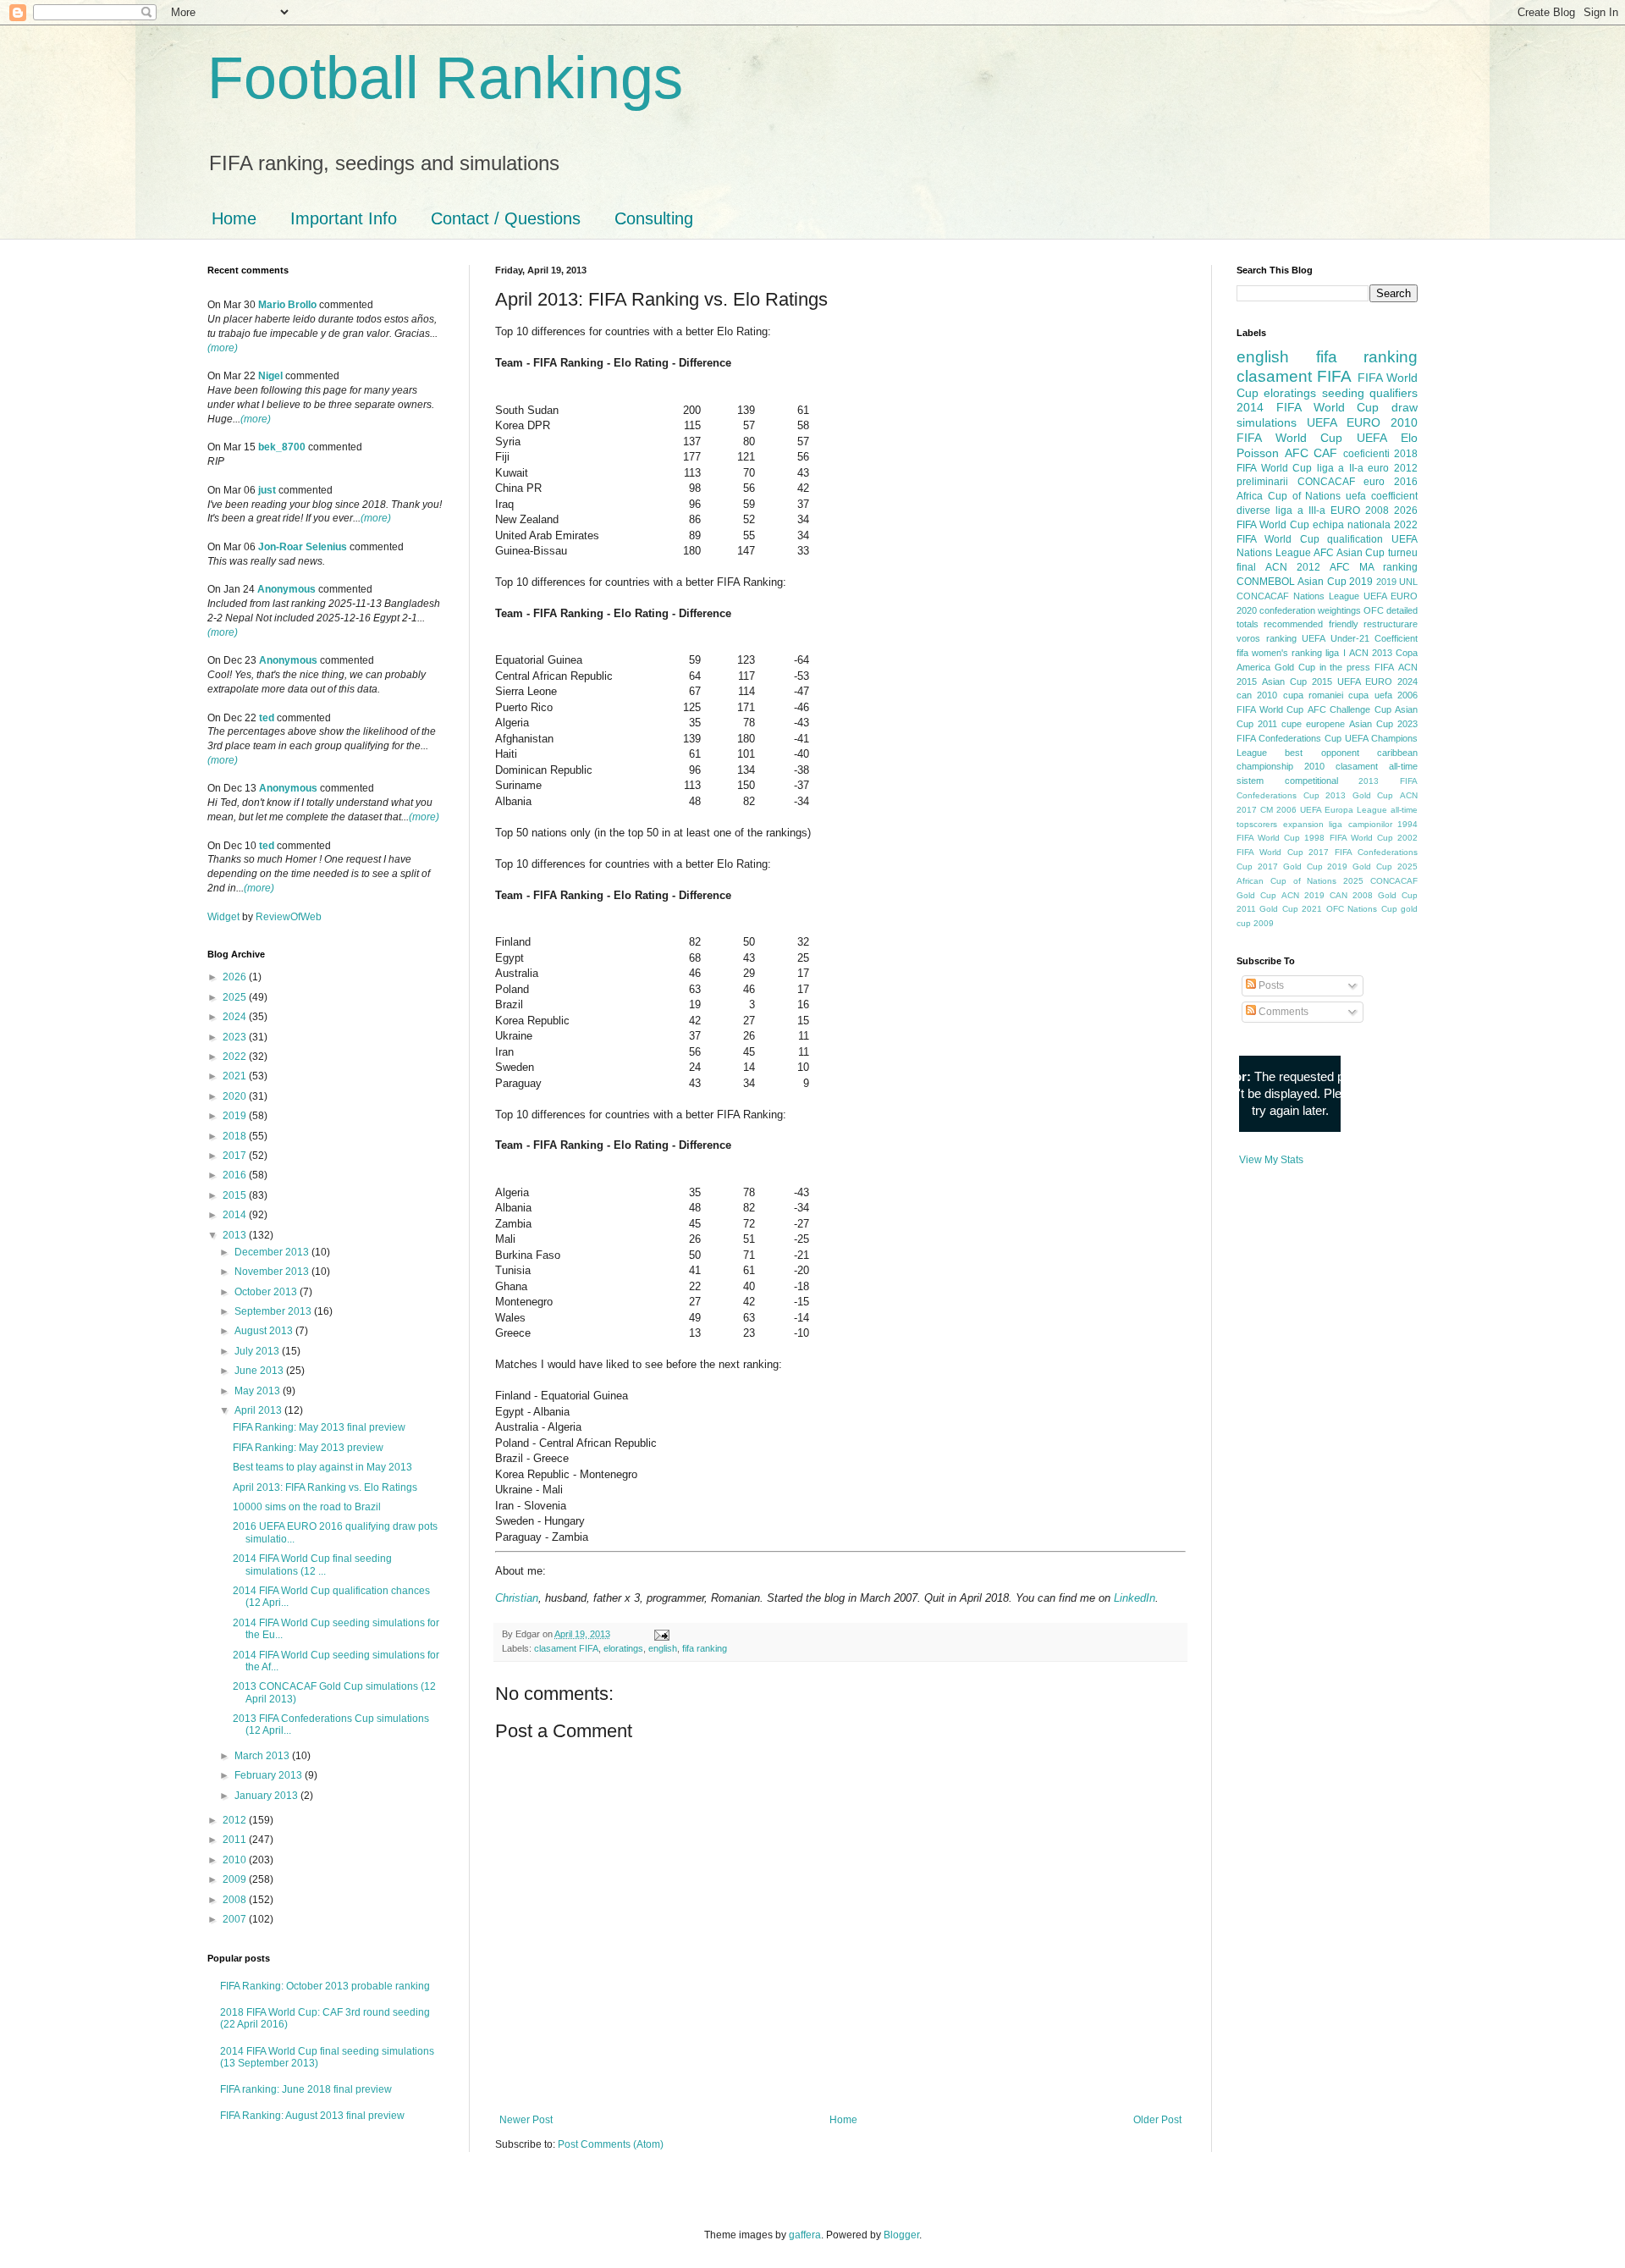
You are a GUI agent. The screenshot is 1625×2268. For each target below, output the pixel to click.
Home (234, 218)
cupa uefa (1370, 695)
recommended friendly (1311, 624)
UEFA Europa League (1344, 810)
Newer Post (526, 2120)
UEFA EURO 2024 (1377, 682)
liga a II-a (1340, 468)
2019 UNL (1397, 582)
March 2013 (263, 1756)
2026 (236, 977)
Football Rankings (445, 78)
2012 (236, 1820)
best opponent (1322, 753)
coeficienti (1366, 454)
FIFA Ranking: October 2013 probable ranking (325, 1986)
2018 (236, 1136)
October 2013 (267, 1292)
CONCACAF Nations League (1298, 596)
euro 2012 (1393, 468)
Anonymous (286, 589)
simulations (1267, 422)
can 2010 (1257, 695)
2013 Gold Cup (1359, 795)
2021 (236, 1076)
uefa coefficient (1382, 496)
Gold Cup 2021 (1291, 909)
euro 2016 (1391, 482)
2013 (236, 1235)
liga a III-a (1300, 510)
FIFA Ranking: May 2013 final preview (319, 1427)
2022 (236, 1057)
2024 (236, 1017)
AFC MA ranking (1374, 567)
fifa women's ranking (1279, 653)
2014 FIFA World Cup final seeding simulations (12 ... (312, 1564)
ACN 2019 (1303, 895)
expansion (1303, 824)
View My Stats (1271, 1160)
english (663, 1648)
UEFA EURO (1344, 422)
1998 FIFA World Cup (1348, 838)
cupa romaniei (1313, 695)
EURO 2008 (1360, 510)
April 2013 (259, 1410)
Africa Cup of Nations (1289, 496)
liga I (1335, 653)
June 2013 (260, 1371)
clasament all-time (1377, 766)
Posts (1270, 985)
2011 (236, 1840)
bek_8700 (282, 447)
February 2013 (270, 1775)
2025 (236, 997)
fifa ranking (705, 1648)
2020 (236, 1096)
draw (1405, 407)
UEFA (1372, 438)
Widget (225, 917)
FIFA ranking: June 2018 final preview (306, 2089)
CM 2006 (1278, 810)
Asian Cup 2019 (1335, 582)
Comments (1282, 1012)
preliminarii (1262, 482)
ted (267, 718)
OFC (1374, 610)
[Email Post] (660, 1634)
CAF (1325, 453)
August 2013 (265, 1331)
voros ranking (1267, 638)
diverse (1253, 510)
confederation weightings (1310, 610)
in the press (1345, 667)
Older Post (1157, 2120)
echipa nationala (1352, 525)
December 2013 (273, 1252)
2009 (236, 1879)
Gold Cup (1295, 667)
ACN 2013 (1371, 653)
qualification (1355, 539)
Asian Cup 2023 (1383, 724)
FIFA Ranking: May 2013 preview (308, 1448)
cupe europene (1313, 724)
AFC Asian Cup (1349, 553)
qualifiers (1394, 393)
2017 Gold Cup (1290, 866)
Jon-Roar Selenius (303, 547)
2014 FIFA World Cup (1308, 407)
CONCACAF (1326, 482)
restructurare (1391, 624)
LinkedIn (1135, 1598)
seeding (1343, 393)
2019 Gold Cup (1360, 866)
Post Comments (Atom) (611, 2144)
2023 (236, 1037)
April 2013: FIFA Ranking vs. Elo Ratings (325, 1487)
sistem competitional (1287, 781)
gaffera (805, 2235)
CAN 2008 (1351, 895)
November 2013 (273, 1272)
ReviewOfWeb (289, 917)
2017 (236, 1156)
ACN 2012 (1293, 567)
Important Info (344, 218)
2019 (236, 1116)
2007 (236, 1919)
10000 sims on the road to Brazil (307, 1507)
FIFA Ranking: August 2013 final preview (312, 2116)
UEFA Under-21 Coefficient (1360, 638)
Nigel (270, 376)
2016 (236, 1175)
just (267, 490)
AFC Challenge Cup (1350, 709)
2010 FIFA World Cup (1327, 430)
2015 (236, 1195)
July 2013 (258, 1351)
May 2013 (259, 1391)
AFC (1297, 453)
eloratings (623, 1648)
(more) (223, 348)
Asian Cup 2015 (1297, 682)
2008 (236, 1900)
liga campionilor (1361, 824)
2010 (236, 1860)
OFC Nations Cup (1362, 909)
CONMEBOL (1266, 582)
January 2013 (267, 1796)
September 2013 (274, 1311)
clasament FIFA (566, 1648)
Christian (517, 1598)
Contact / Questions (506, 218)
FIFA (1384, 667)
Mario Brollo (287, 305)
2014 (236, 1215)
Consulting (654, 218)
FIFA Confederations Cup (1289, 738)
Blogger (901, 2235)
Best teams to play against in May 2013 (322, 1467)
